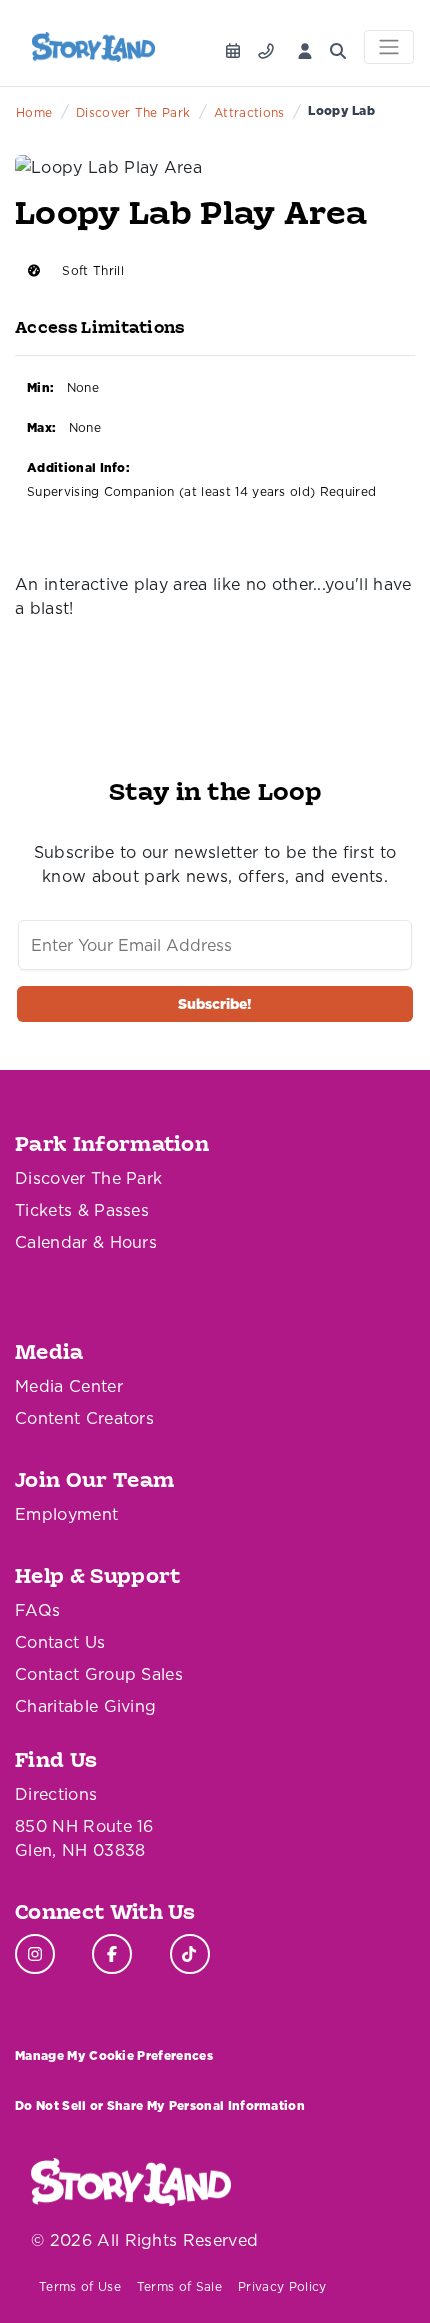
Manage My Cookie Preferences (114, 2055)
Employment (66, 1514)
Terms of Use (80, 2286)
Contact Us (60, 1642)
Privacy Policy (282, 2286)
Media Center (69, 1386)
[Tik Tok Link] (190, 1954)
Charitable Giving (85, 1706)
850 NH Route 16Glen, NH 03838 (84, 1838)
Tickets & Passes (82, 1210)
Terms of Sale (179, 2286)
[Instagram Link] (35, 1954)
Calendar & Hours (86, 1242)
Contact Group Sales (99, 1674)
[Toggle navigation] (389, 47)
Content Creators (84, 1418)
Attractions (249, 112)
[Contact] (270, 45)
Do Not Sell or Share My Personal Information (160, 2105)
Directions (56, 1794)
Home (34, 112)
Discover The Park (133, 112)
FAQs (37, 1610)
